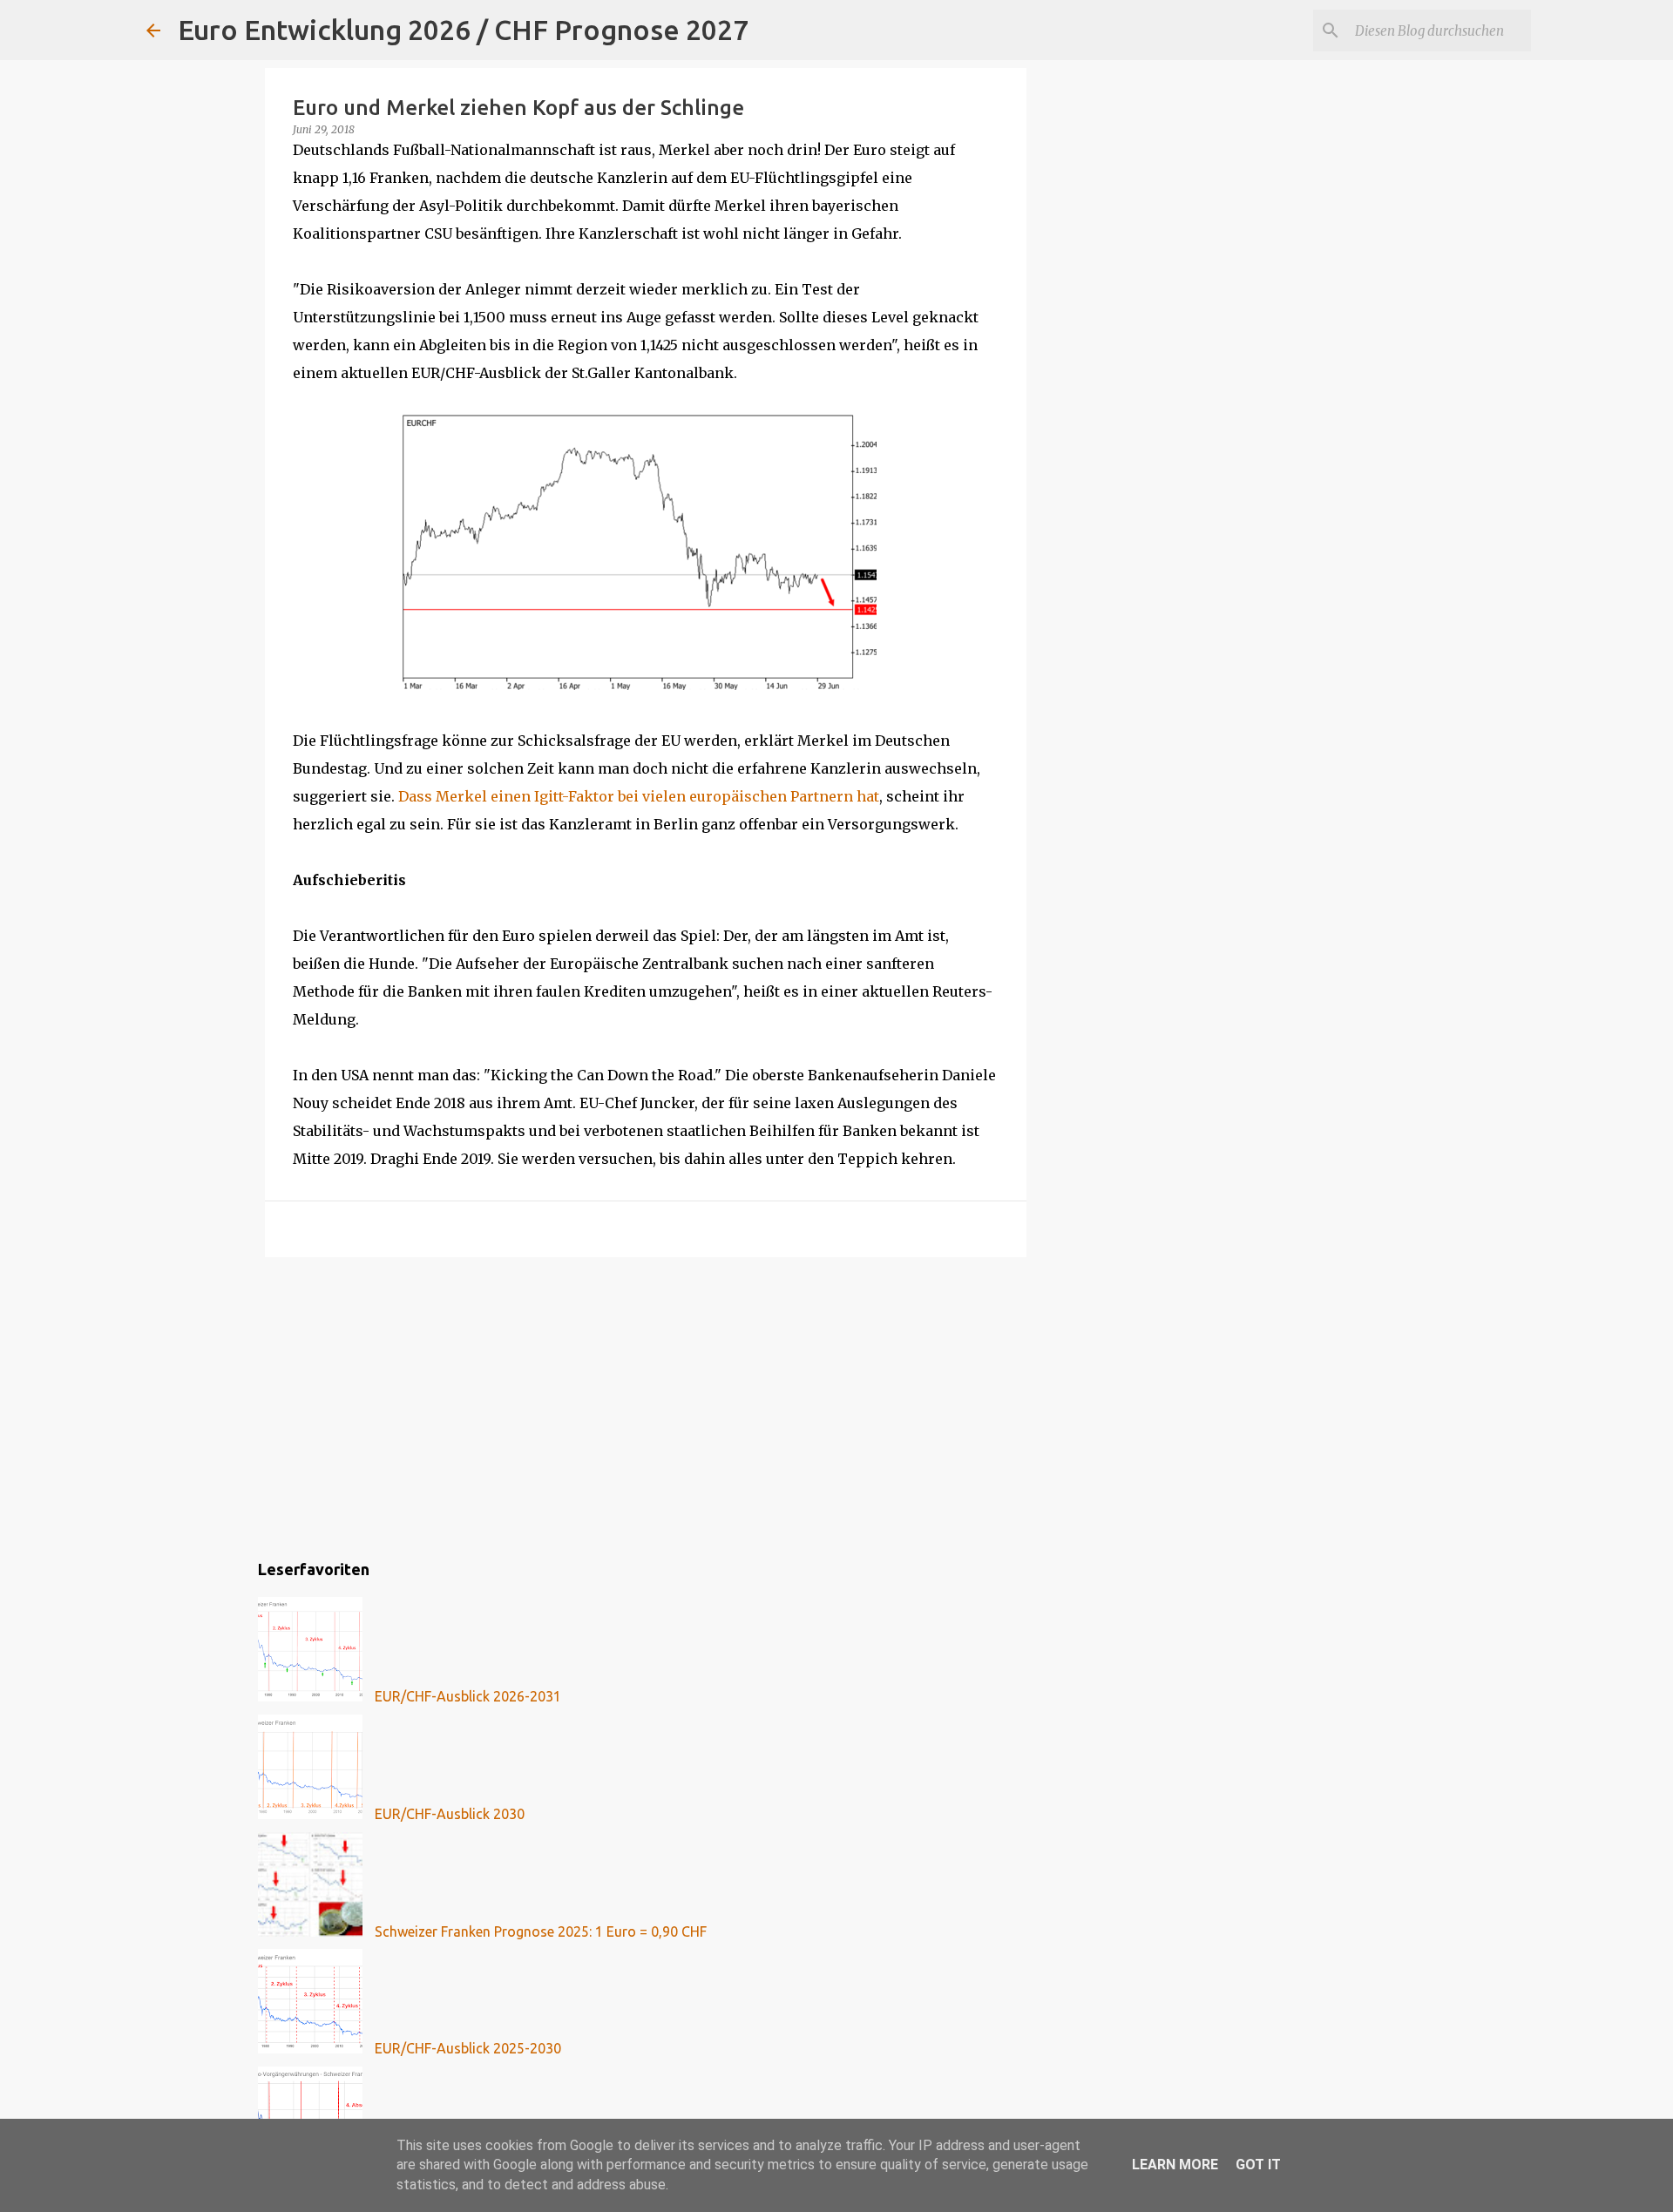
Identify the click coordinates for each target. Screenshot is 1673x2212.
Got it (1258, 2165)
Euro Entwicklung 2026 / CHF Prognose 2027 (463, 30)
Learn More (1175, 2165)
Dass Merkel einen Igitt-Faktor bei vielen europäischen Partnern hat (639, 796)
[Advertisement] (646, 1405)
